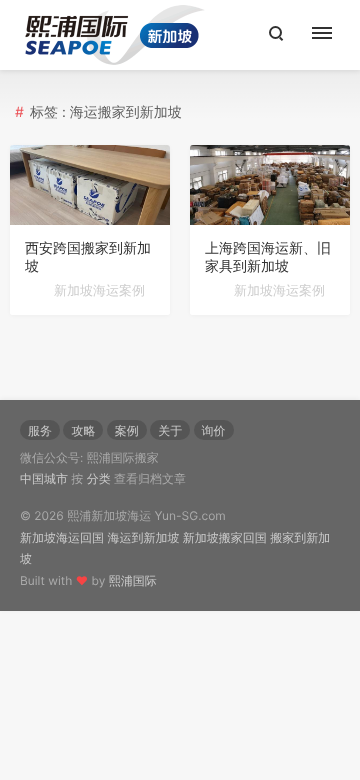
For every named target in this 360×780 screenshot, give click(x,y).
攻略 (83, 430)
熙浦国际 (133, 580)
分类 (99, 478)
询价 (214, 430)
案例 (127, 430)
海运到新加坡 (143, 537)
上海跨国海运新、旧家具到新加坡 (268, 257)
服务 (40, 430)
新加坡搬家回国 (225, 537)
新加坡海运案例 (99, 291)
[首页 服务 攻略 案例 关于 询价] (332, 35)
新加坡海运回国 (62, 537)
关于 (170, 430)
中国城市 (44, 478)
